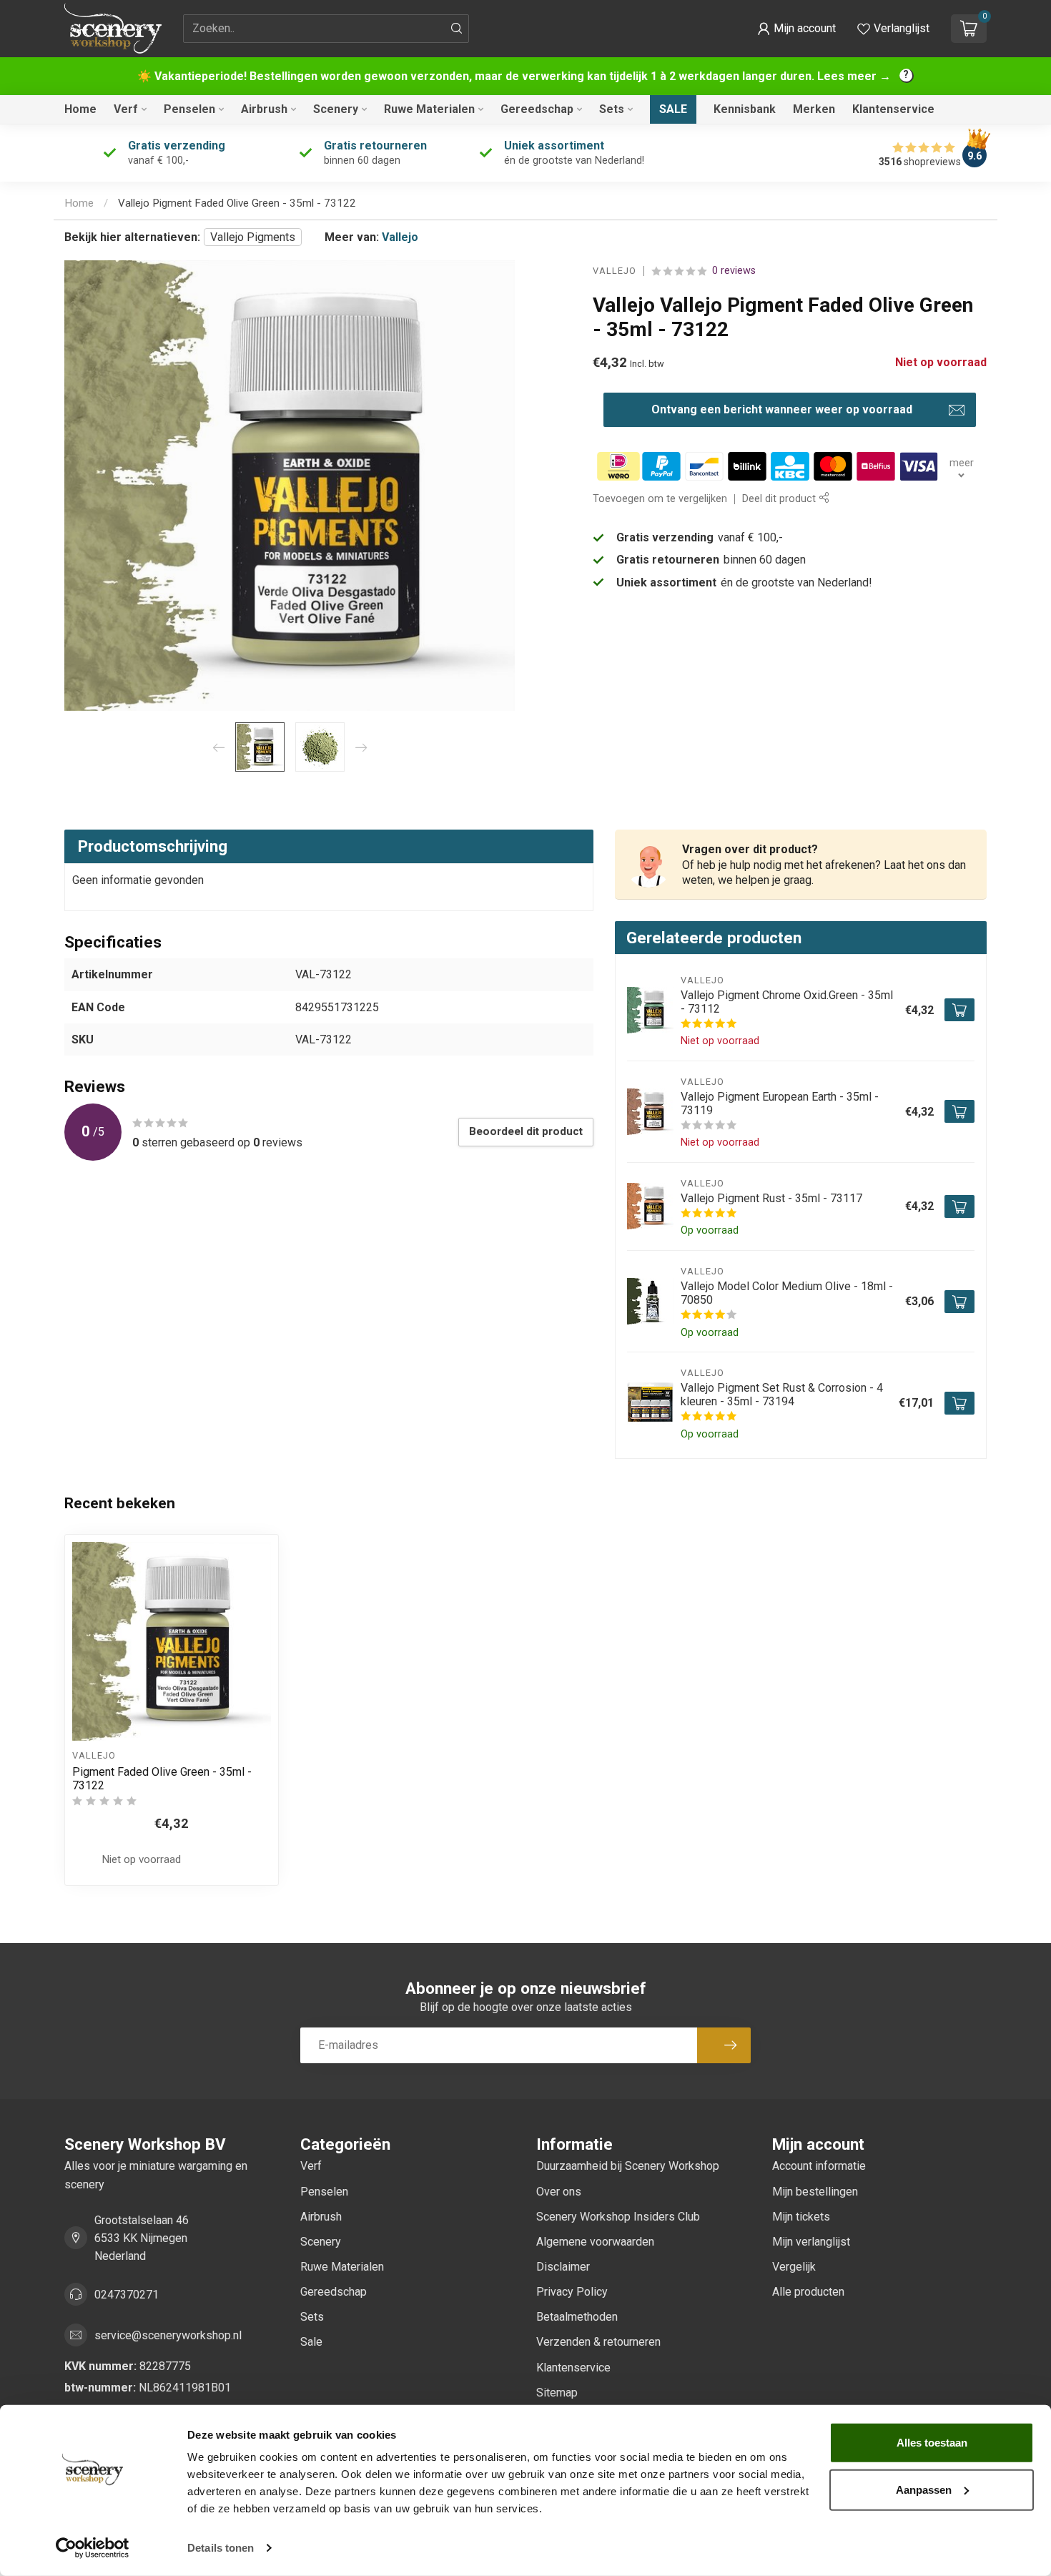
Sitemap (557, 2393)
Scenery (336, 109)
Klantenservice (893, 109)
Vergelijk (794, 2267)
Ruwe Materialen (429, 109)
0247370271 (127, 2295)
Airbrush (264, 109)
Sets (612, 109)
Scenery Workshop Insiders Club (618, 2217)
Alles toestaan (932, 2443)
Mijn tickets (801, 2217)
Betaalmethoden (577, 2317)
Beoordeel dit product (526, 1131)
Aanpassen (924, 2489)
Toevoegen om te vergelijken (660, 499)
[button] (796, 29)
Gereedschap (537, 109)
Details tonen (221, 2548)
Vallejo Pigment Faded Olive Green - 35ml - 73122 (237, 203)
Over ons (559, 2192)
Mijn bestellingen (815, 2192)
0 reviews (734, 271)
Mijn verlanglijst (811, 2242)
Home (80, 109)
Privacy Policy (572, 2292)
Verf (126, 109)
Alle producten (808, 2292)
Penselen (189, 109)
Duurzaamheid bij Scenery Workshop (628, 2166)
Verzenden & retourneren (598, 2342)
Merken (814, 109)
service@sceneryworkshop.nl (168, 2335)
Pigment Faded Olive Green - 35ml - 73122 (162, 1779)
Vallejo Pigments (253, 237)
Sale (673, 109)
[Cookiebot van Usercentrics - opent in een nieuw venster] (93, 2548)
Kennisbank (745, 109)
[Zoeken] (457, 29)
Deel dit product (780, 499)
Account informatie (819, 2166)
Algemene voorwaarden (595, 2242)
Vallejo (400, 237)
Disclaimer (563, 2267)
